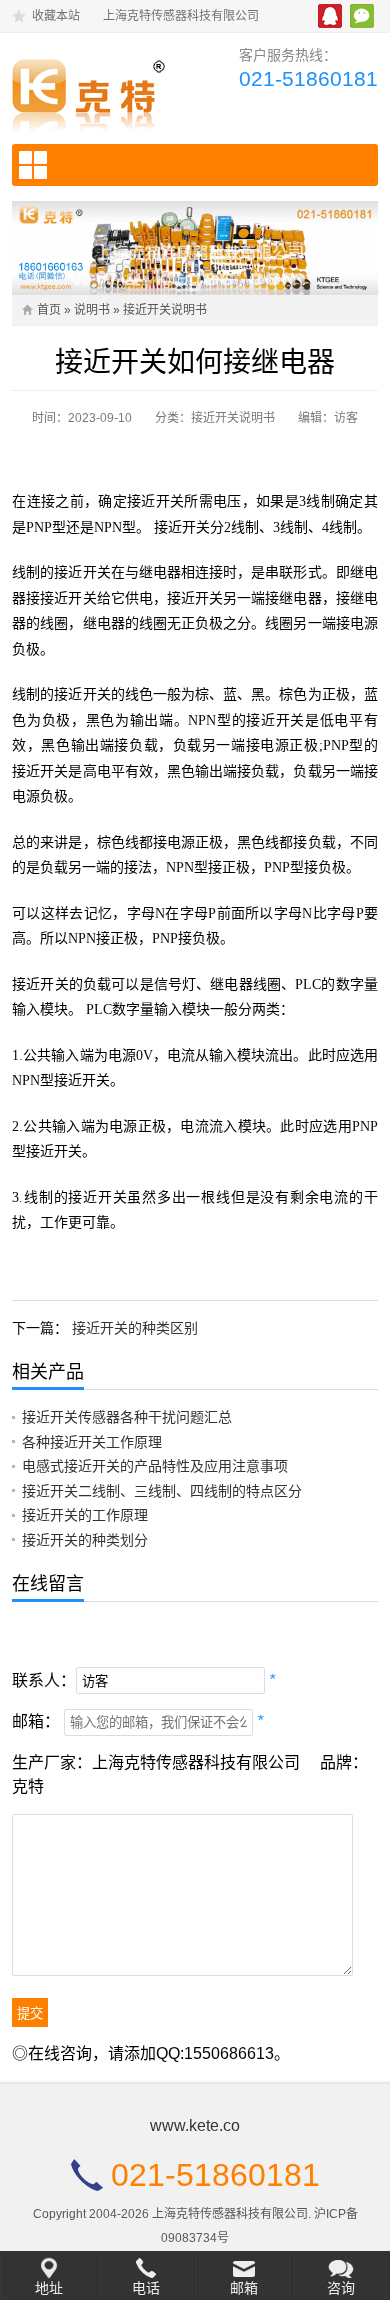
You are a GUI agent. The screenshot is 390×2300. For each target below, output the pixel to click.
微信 (362, 16)
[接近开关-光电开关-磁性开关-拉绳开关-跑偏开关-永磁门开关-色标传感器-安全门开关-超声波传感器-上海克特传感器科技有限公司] (95, 91)
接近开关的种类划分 (85, 1540)
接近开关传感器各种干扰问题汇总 (127, 1417)
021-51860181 (308, 78)
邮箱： (36, 1721)
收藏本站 (56, 16)
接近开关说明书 (165, 310)
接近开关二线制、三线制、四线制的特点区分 (162, 1491)
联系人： (44, 1680)
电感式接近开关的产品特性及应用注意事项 (155, 1466)
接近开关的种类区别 (135, 1328)
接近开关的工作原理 (85, 1515)
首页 (49, 310)
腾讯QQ (330, 16)
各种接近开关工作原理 (92, 1442)
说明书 (92, 310)
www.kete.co (195, 2125)
